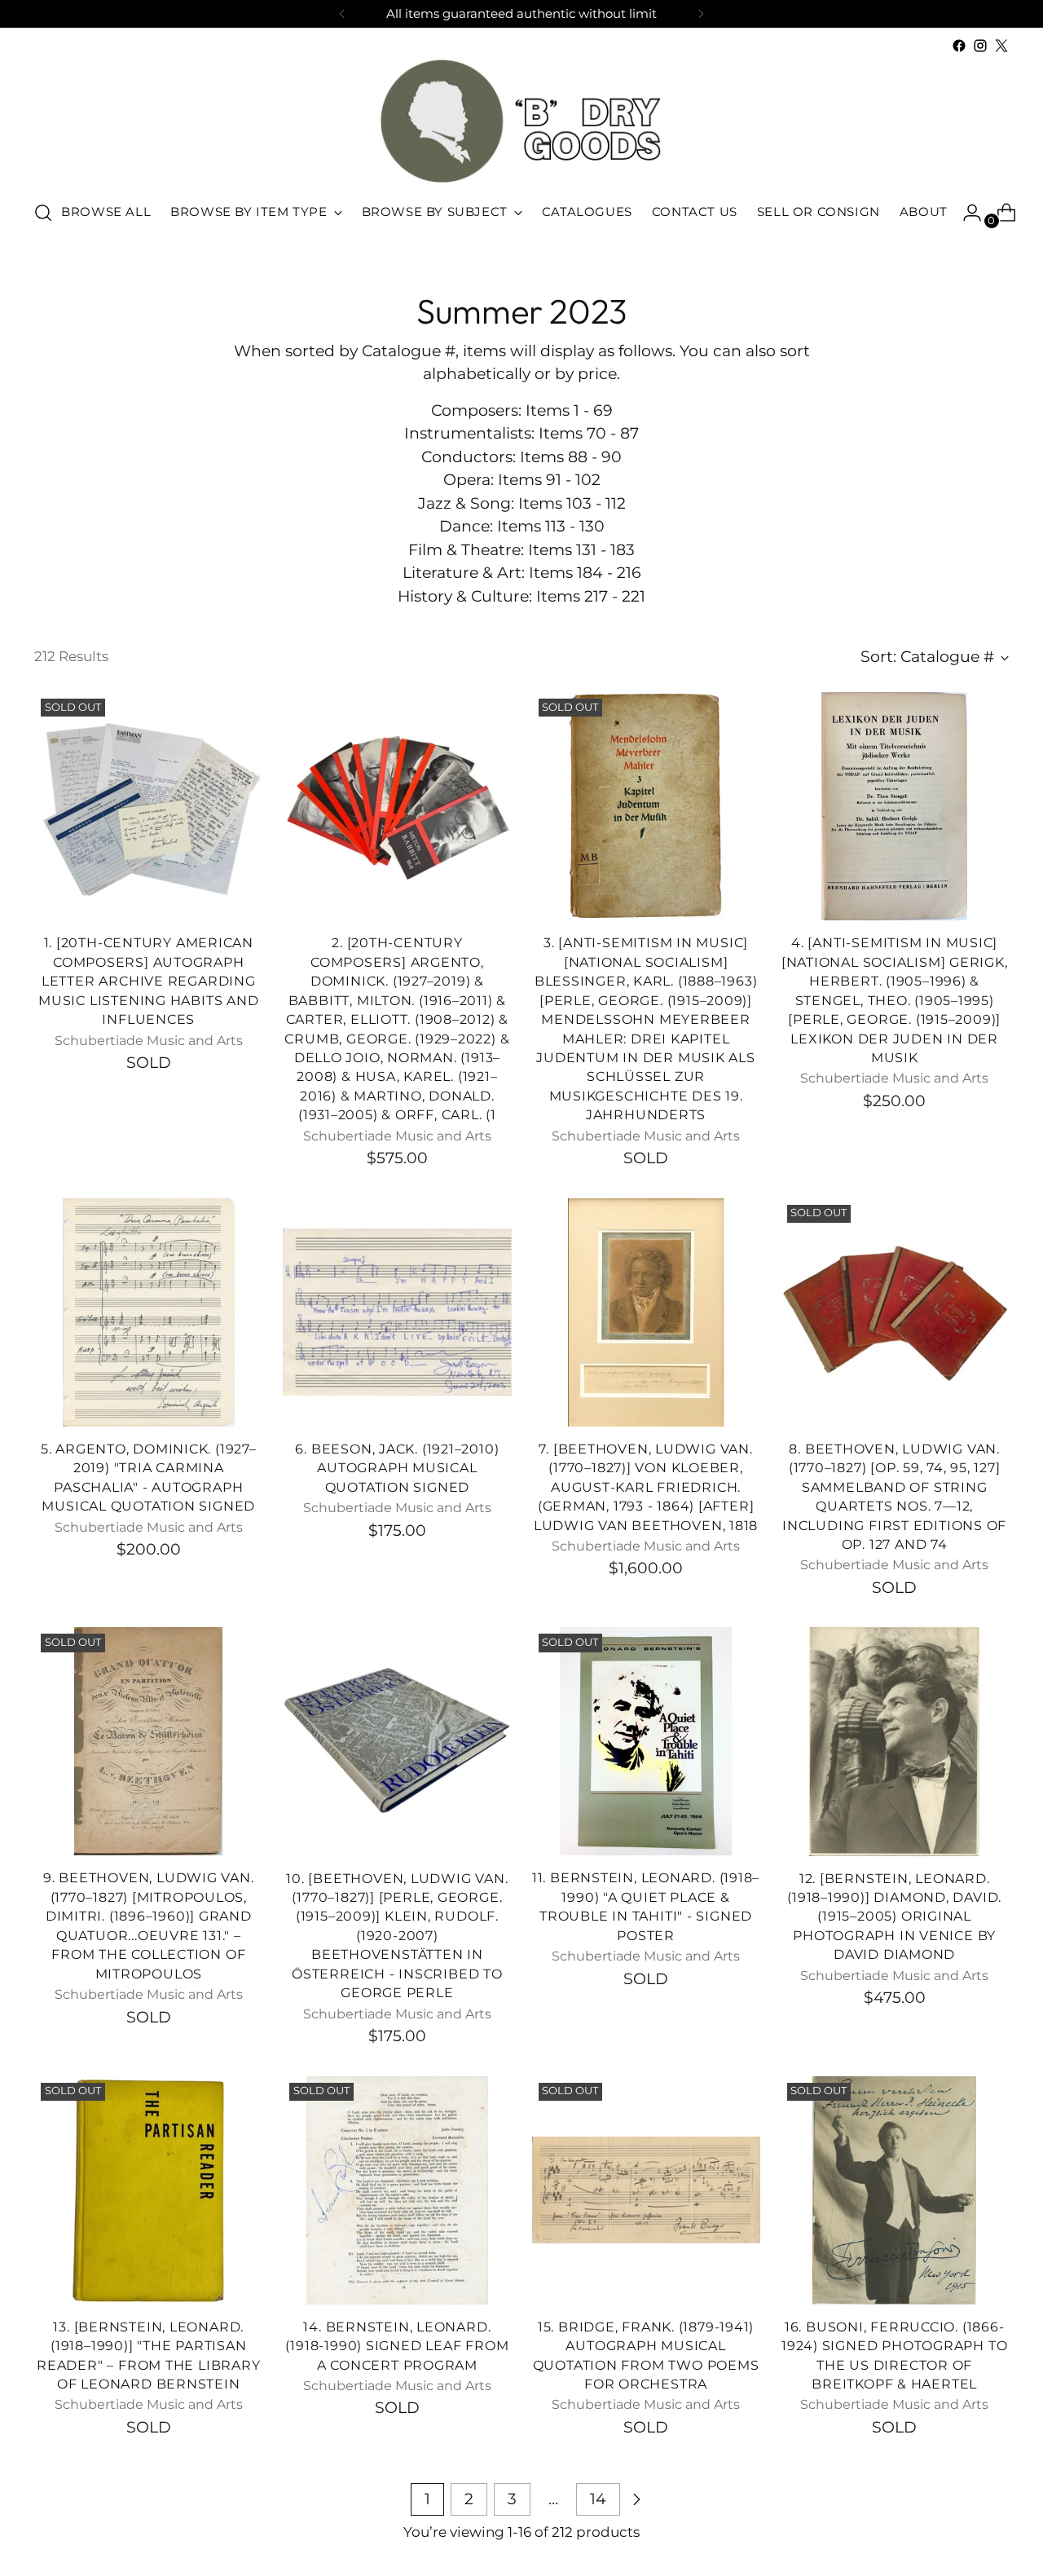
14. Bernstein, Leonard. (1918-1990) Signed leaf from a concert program (397, 2346)
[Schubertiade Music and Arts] (521, 121)
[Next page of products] (636, 2499)
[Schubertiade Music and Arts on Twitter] (1001, 46)
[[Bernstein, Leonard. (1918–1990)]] (148, 2190)
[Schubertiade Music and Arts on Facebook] (959, 46)
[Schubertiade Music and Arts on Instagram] (980, 46)
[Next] (701, 14)
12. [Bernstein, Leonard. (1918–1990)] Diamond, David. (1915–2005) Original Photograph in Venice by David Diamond (894, 1917)
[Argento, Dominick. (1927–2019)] (148, 1312)
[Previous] (342, 14)
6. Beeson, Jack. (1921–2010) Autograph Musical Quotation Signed (397, 1468)
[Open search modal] (43, 213)
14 (598, 2499)
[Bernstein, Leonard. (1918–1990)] (646, 1741)
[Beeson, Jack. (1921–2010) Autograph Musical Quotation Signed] (397, 1312)
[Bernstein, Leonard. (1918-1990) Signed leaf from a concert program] (397, 2190)
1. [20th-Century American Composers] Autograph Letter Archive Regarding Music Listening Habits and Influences (148, 981)
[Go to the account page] (966, 213)
